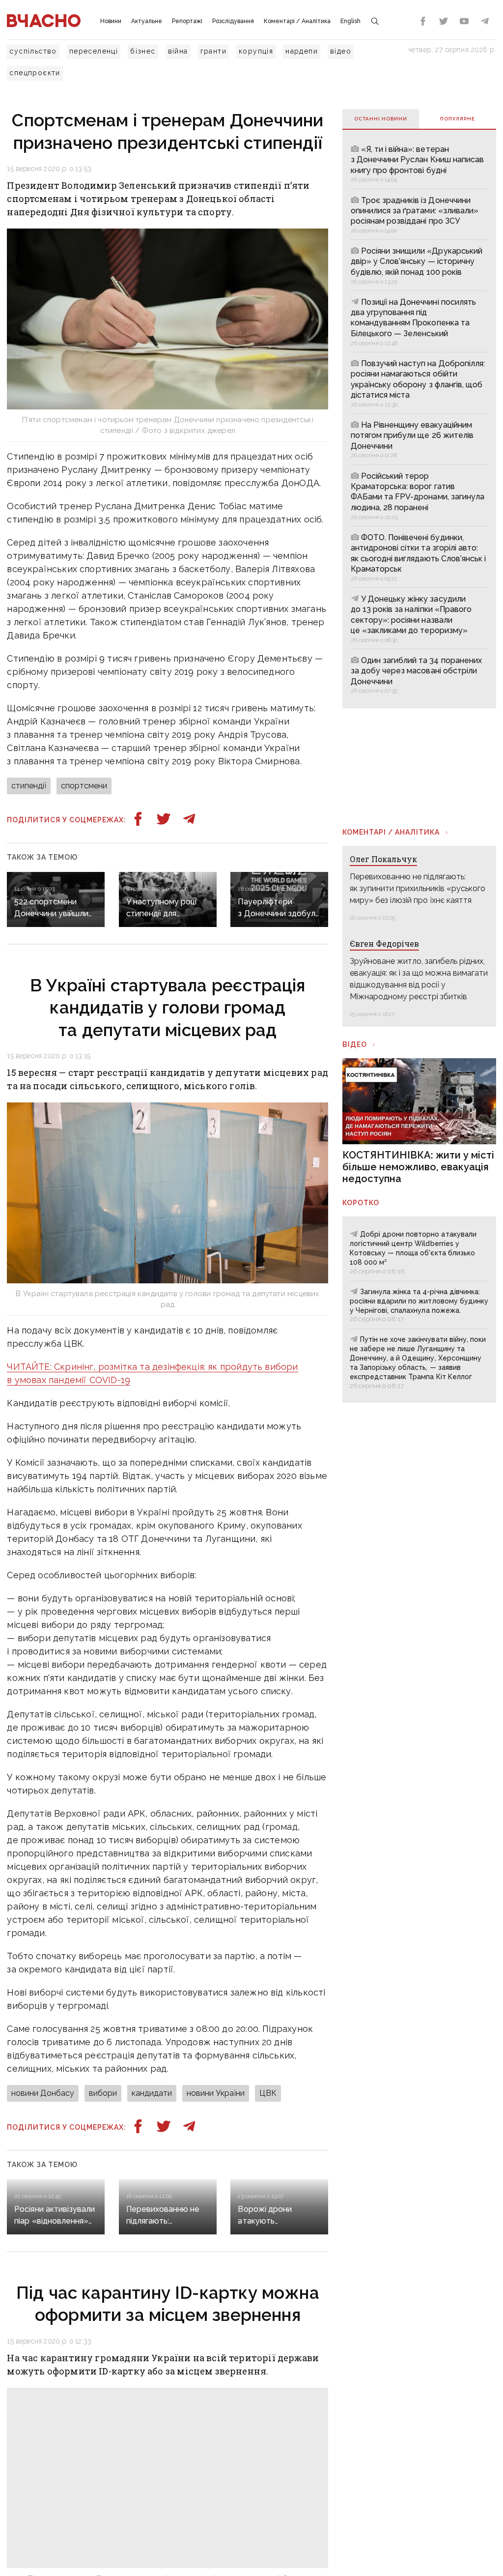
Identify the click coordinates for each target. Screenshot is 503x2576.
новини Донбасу (43, 2093)
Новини (111, 21)
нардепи (302, 51)
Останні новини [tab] (381, 119)
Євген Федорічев (384, 943)
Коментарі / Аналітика (297, 21)
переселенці (94, 51)
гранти (213, 51)
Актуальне (147, 21)
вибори (103, 2093)
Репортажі (187, 21)
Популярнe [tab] (458, 119)
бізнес (143, 51)
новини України (216, 2093)
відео (341, 51)
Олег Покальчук (383, 859)
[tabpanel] (419, 419)
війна (178, 51)
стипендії (29, 786)
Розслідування (233, 21)
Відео (355, 1044)
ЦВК (268, 2093)
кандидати (152, 2093)
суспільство (33, 51)
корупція (256, 51)
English (350, 21)
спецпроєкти (35, 73)
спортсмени (84, 786)
